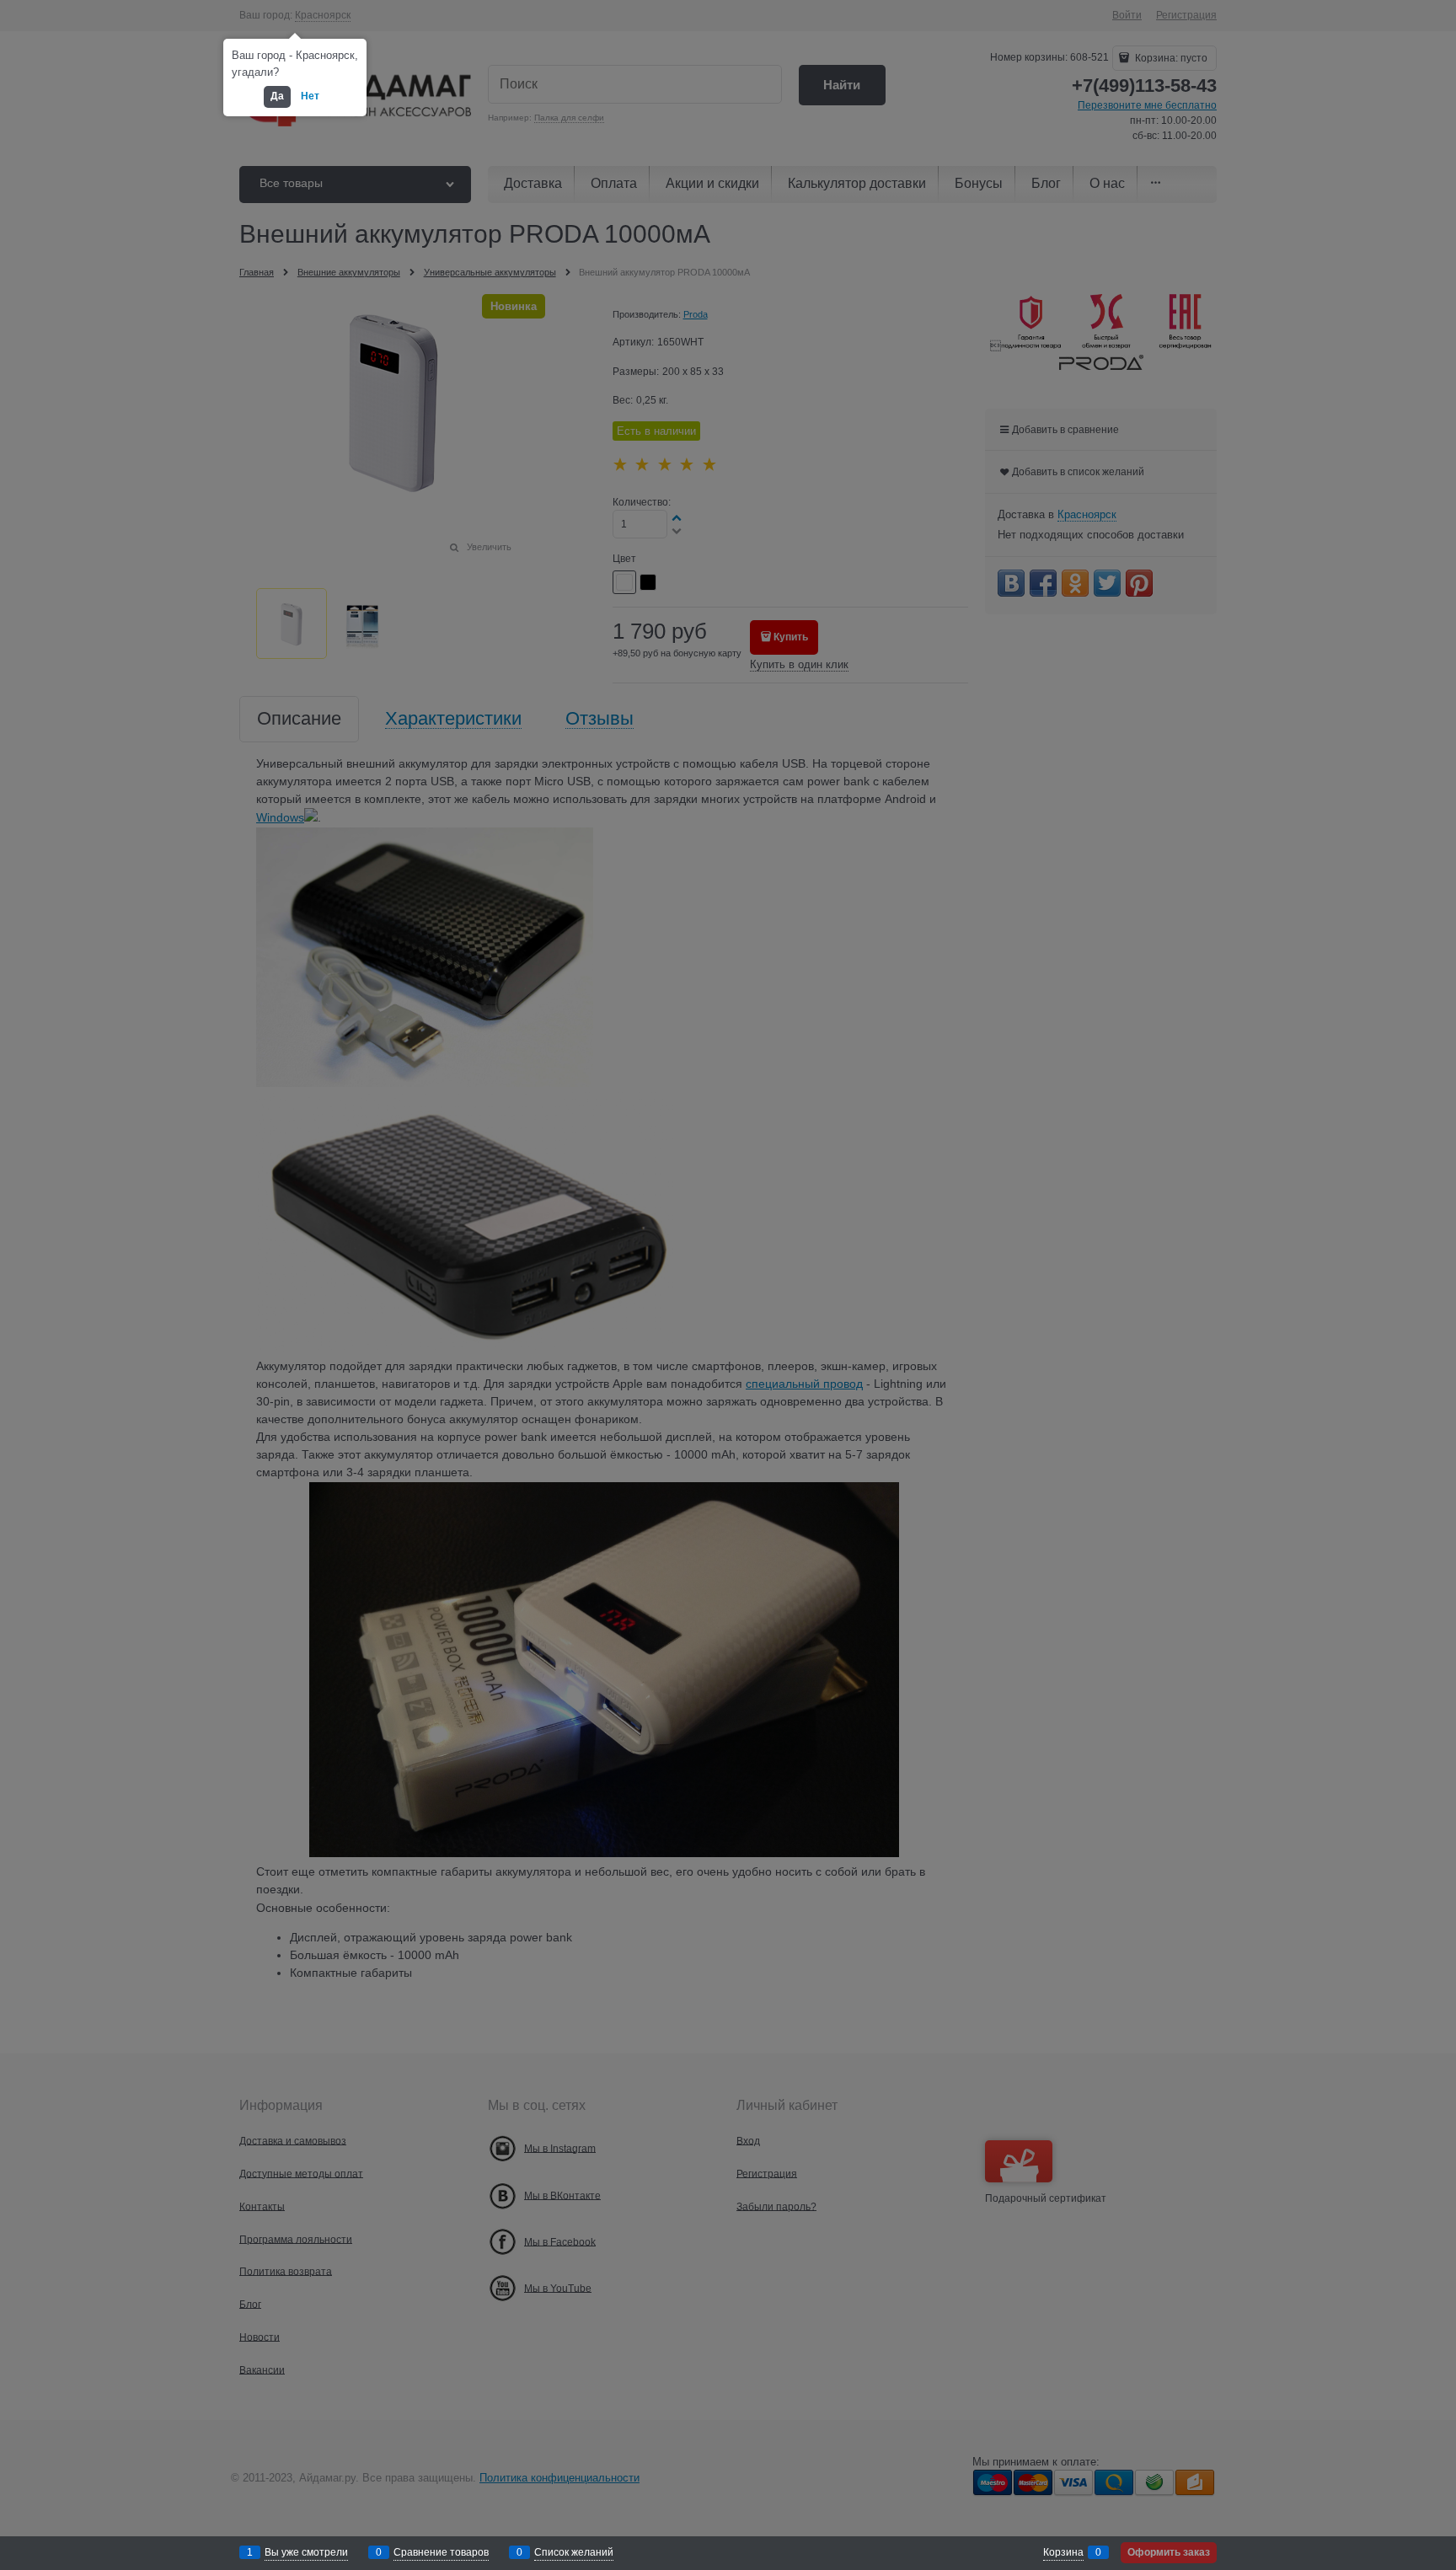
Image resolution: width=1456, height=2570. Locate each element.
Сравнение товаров (441, 2552)
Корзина (1063, 2552)
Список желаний (574, 2552)
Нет (310, 96)
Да (277, 96)
